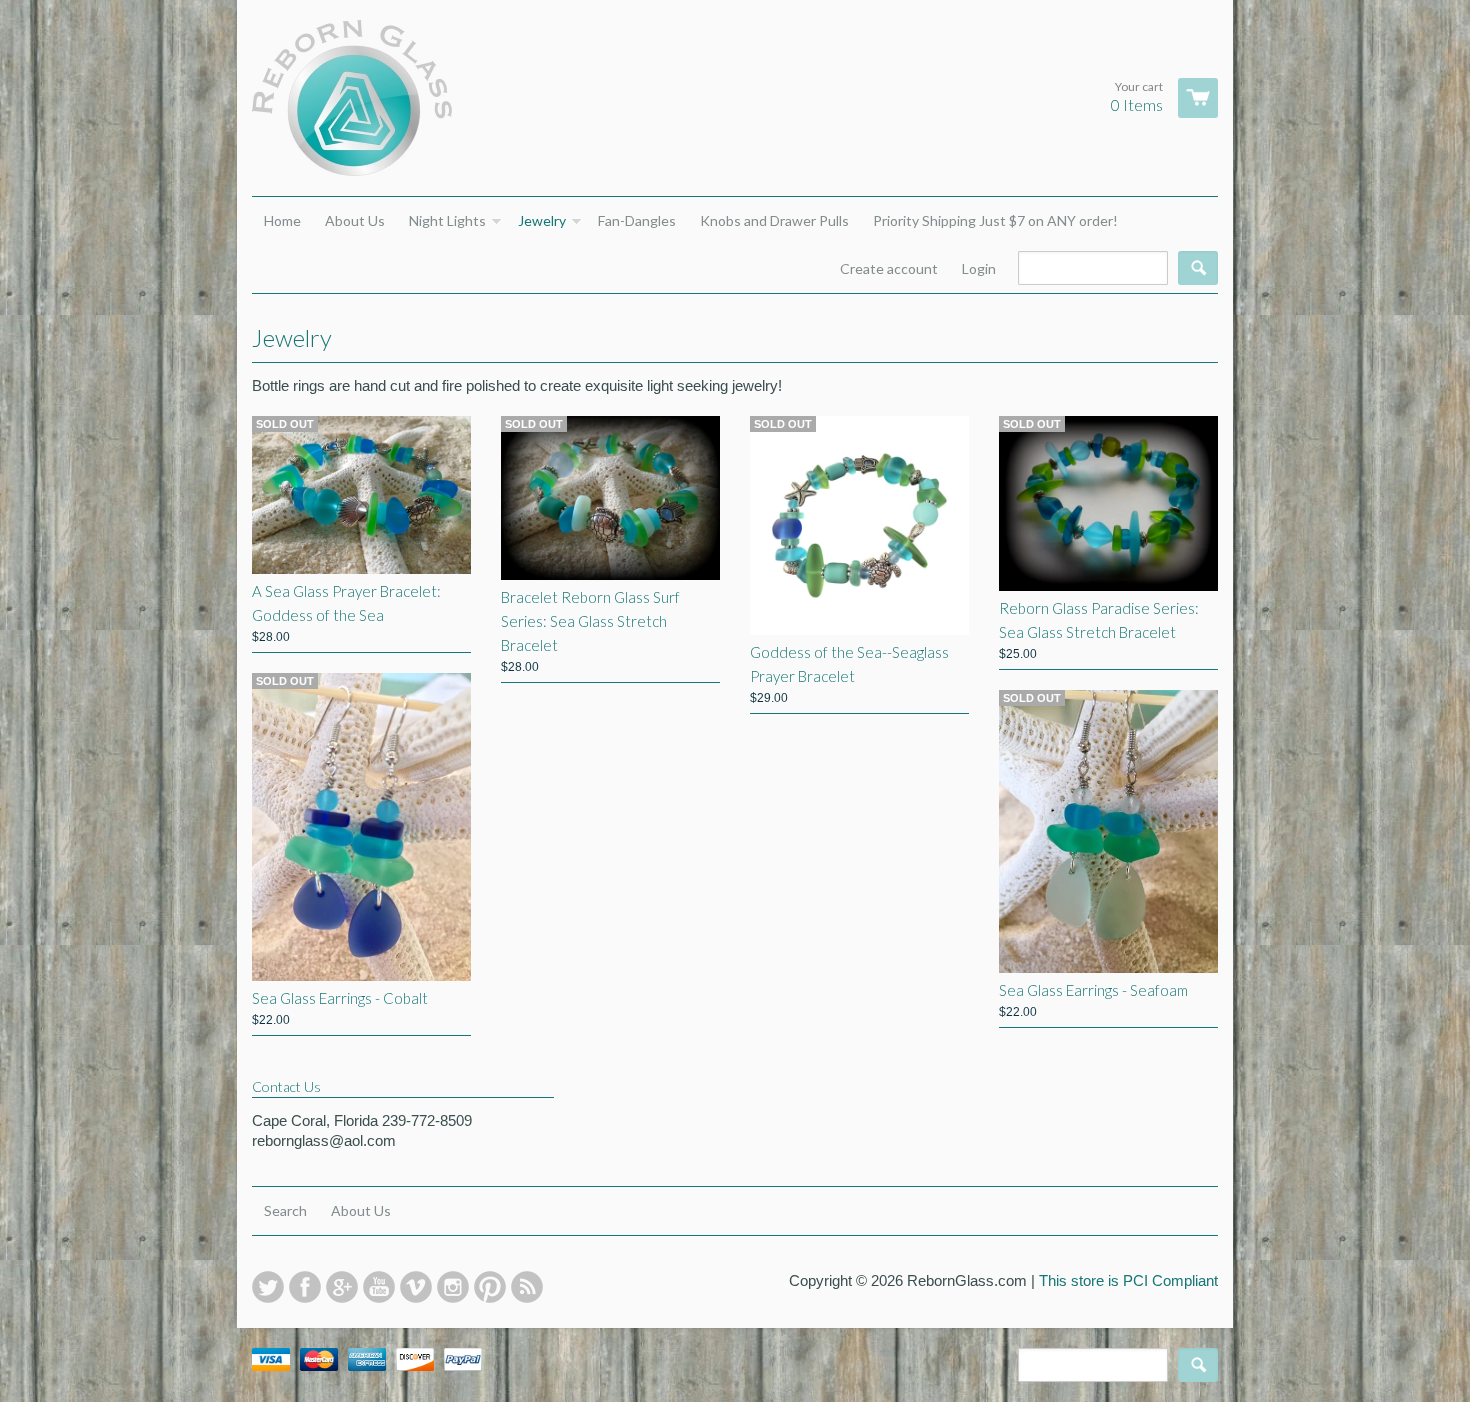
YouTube (379, 1287)
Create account (889, 268)
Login (979, 268)
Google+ (342, 1287)
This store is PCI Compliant (1128, 1280)
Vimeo (416, 1287)
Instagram (453, 1287)
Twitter (268, 1287)
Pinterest (490, 1287)
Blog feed (527, 1287)
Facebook (305, 1287)
